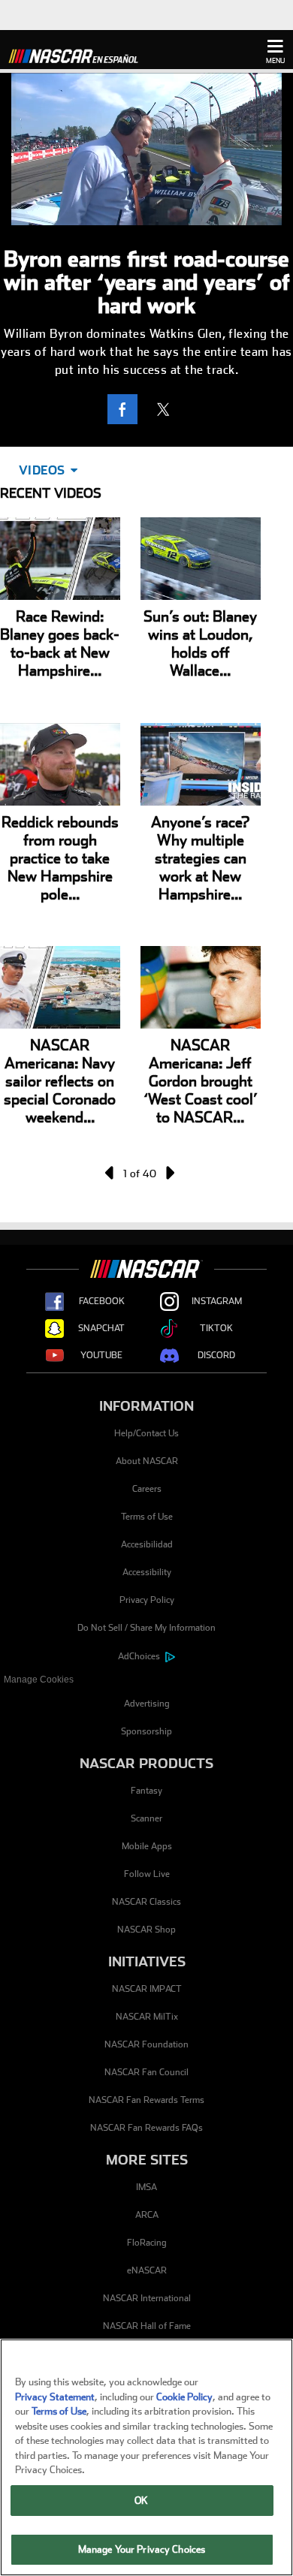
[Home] (79, 54)
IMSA (146, 2187)
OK (141, 2501)
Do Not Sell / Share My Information (146, 1628)
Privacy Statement (55, 2397)
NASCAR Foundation (146, 2044)
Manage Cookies (39, 1680)
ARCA (147, 2215)
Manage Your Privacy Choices (142, 2549)
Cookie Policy (184, 2397)
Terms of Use (147, 1517)
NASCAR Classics (146, 1902)
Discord (216, 1355)
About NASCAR (147, 1461)
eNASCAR (147, 2270)
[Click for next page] (169, 1173)
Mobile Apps (147, 1846)
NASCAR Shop (146, 1930)
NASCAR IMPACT (147, 1989)
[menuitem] (146, 1680)
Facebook (102, 1301)
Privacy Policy (147, 1600)
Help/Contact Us (146, 1433)
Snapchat (101, 1328)
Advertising (147, 1704)
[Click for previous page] (110, 1173)
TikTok (216, 1328)
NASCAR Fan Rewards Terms (146, 2100)
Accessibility (147, 1572)
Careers (147, 1489)
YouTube (101, 1355)
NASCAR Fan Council (146, 2072)
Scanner (146, 1818)
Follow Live (147, 1874)
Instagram (217, 1301)
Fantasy (146, 1791)
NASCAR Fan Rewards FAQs (146, 2128)
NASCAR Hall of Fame (147, 2326)
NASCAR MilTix (147, 2017)
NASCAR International (147, 2298)
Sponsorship (146, 1731)
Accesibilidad (147, 1544)
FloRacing (147, 2243)
